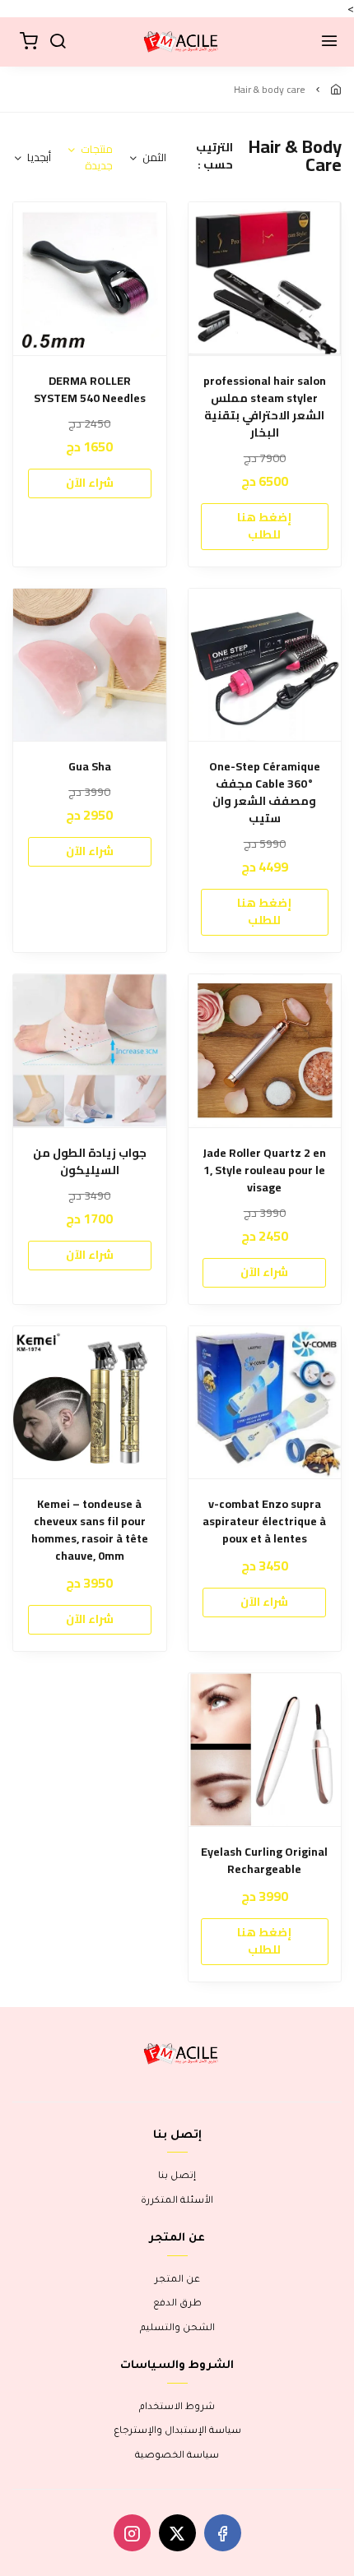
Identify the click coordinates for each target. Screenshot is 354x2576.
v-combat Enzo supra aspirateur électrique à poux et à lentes (264, 1522)
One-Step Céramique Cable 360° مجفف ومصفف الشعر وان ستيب (265, 793)
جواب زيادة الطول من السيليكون (90, 1162)
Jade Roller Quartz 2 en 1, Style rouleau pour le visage (264, 1170)
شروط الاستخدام (177, 2408)
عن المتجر (177, 2280)
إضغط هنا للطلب (264, 526)
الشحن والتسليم (177, 2329)
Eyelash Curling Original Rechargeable (264, 1861)
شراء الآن (90, 483)
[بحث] (58, 42)
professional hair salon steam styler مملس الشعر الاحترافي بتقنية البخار (265, 407)
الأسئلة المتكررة (177, 2201)
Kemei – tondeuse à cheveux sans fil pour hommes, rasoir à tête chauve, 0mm (90, 1530)
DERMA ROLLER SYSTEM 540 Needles (90, 390)
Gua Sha (90, 767)
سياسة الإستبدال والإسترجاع (177, 2432)
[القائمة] (329, 42)
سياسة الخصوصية (177, 2456)
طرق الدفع (177, 2304)
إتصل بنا (177, 2177)
